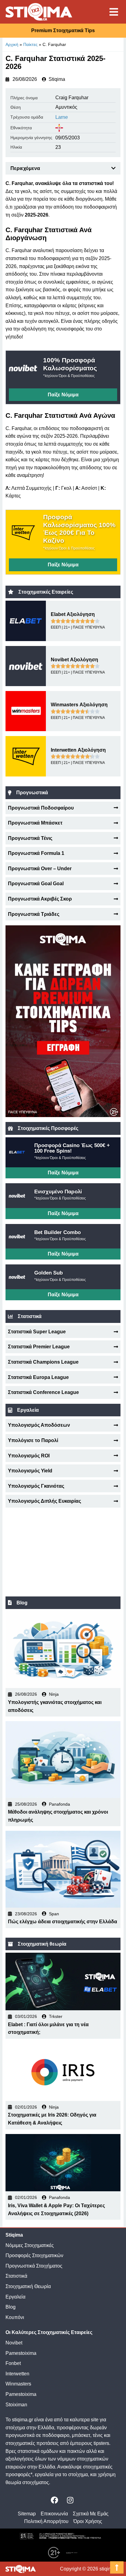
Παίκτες (30, 44)
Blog (11, 2307)
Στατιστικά (16, 2276)
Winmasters (18, 2384)
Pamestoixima (21, 2353)
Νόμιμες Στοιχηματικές (30, 2245)
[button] (113, 168)
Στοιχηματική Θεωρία (28, 2286)
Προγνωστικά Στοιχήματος (34, 2266)
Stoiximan (16, 2405)
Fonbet (13, 2363)
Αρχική (12, 44)
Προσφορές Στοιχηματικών (34, 2255)
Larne (62, 117)
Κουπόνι (15, 2317)
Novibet (14, 2343)
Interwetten (17, 2374)
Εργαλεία (15, 2297)
